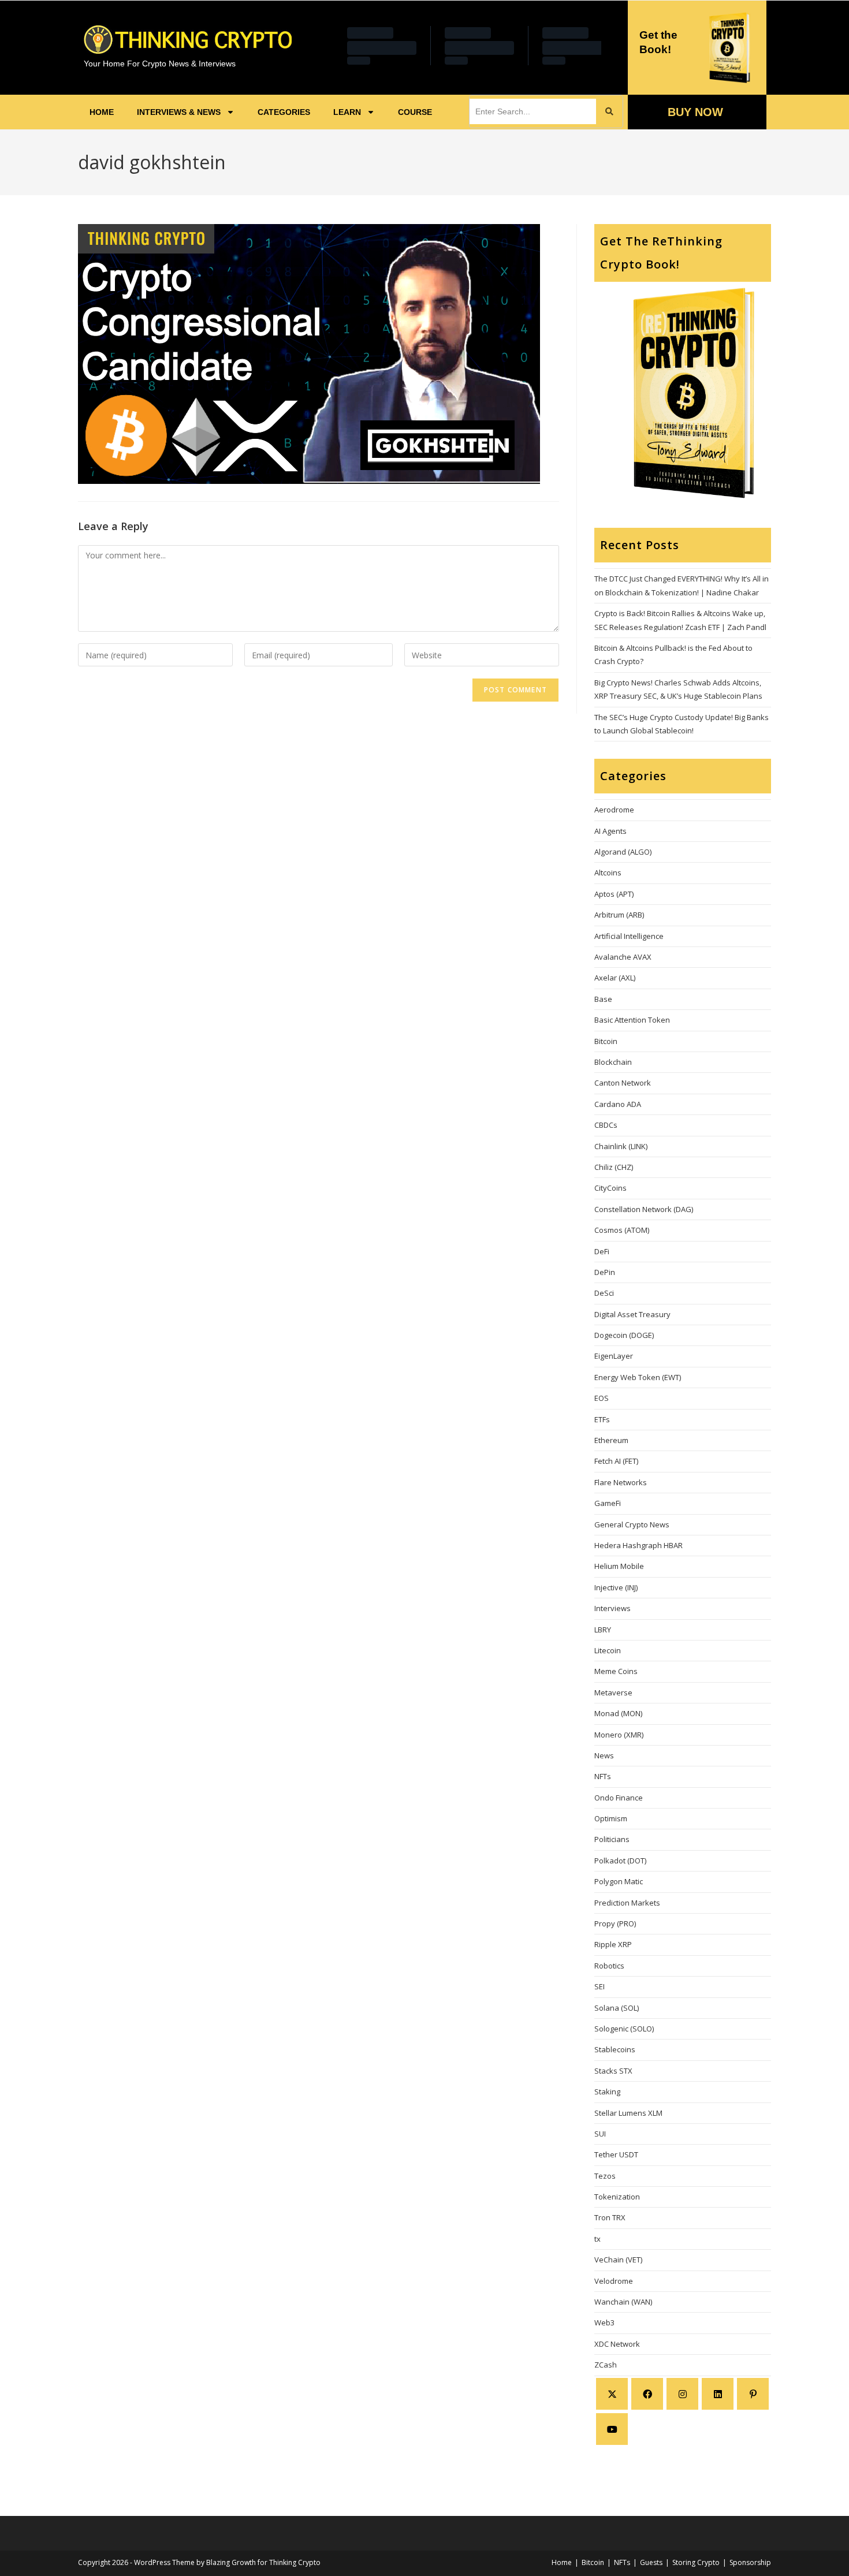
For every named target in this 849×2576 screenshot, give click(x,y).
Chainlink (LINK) (621, 1146)
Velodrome (614, 2281)
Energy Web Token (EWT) (638, 1377)
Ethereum (611, 1440)
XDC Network (617, 2344)
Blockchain (613, 1062)
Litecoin (608, 1650)
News (604, 1755)
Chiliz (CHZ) (614, 1167)
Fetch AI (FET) (616, 1461)
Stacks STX (613, 2071)
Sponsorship (750, 2562)
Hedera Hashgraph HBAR (638, 1545)
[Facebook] (647, 2394)
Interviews (612, 1608)
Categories (284, 112)
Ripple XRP (613, 1944)
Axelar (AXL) (615, 978)
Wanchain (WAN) (623, 2302)
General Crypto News (632, 1524)
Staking (607, 2092)
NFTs (603, 1776)
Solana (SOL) (617, 2008)
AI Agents (610, 831)
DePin (605, 1272)
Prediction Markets (627, 1903)
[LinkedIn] (718, 2394)
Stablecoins (615, 2049)
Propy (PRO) (615, 1923)
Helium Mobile (619, 1566)
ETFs (602, 1419)
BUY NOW (695, 112)
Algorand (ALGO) (623, 852)
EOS (602, 1398)
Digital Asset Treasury (632, 1314)
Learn (347, 112)
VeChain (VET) (618, 2260)
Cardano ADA (618, 1104)
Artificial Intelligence (629, 936)
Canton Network (623, 1083)
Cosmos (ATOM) (622, 1230)
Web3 (604, 2322)
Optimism (611, 1818)
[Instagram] (682, 2394)
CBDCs (606, 1125)
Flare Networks (621, 1482)
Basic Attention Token (632, 1020)
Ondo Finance (619, 1798)
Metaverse (613, 1693)
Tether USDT (616, 2154)
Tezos (605, 2176)
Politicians (612, 1839)
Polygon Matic (619, 1881)
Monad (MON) (618, 1713)
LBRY (603, 1630)
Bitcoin (606, 1041)
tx (597, 2239)
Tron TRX (610, 2217)
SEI (599, 1986)
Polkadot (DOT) (620, 1861)
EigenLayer (614, 1356)
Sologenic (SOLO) (624, 2029)
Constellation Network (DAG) (644, 1209)
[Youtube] (612, 2429)
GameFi (608, 1503)
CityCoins (610, 1188)
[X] (612, 2394)
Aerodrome (614, 810)
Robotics (609, 1966)
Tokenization (617, 2197)
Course (415, 112)
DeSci (604, 1293)
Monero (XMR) (619, 1735)
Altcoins (608, 873)
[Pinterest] (753, 2394)
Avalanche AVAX (623, 957)
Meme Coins (616, 1671)
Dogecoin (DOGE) (624, 1335)
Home (102, 112)
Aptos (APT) (614, 894)
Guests (651, 2562)
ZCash (606, 2365)
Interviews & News (179, 112)
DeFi (602, 1251)
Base (603, 999)
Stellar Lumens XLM (628, 2113)
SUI (600, 2134)
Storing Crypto (696, 2562)
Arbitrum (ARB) (619, 915)
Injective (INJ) (616, 1587)
